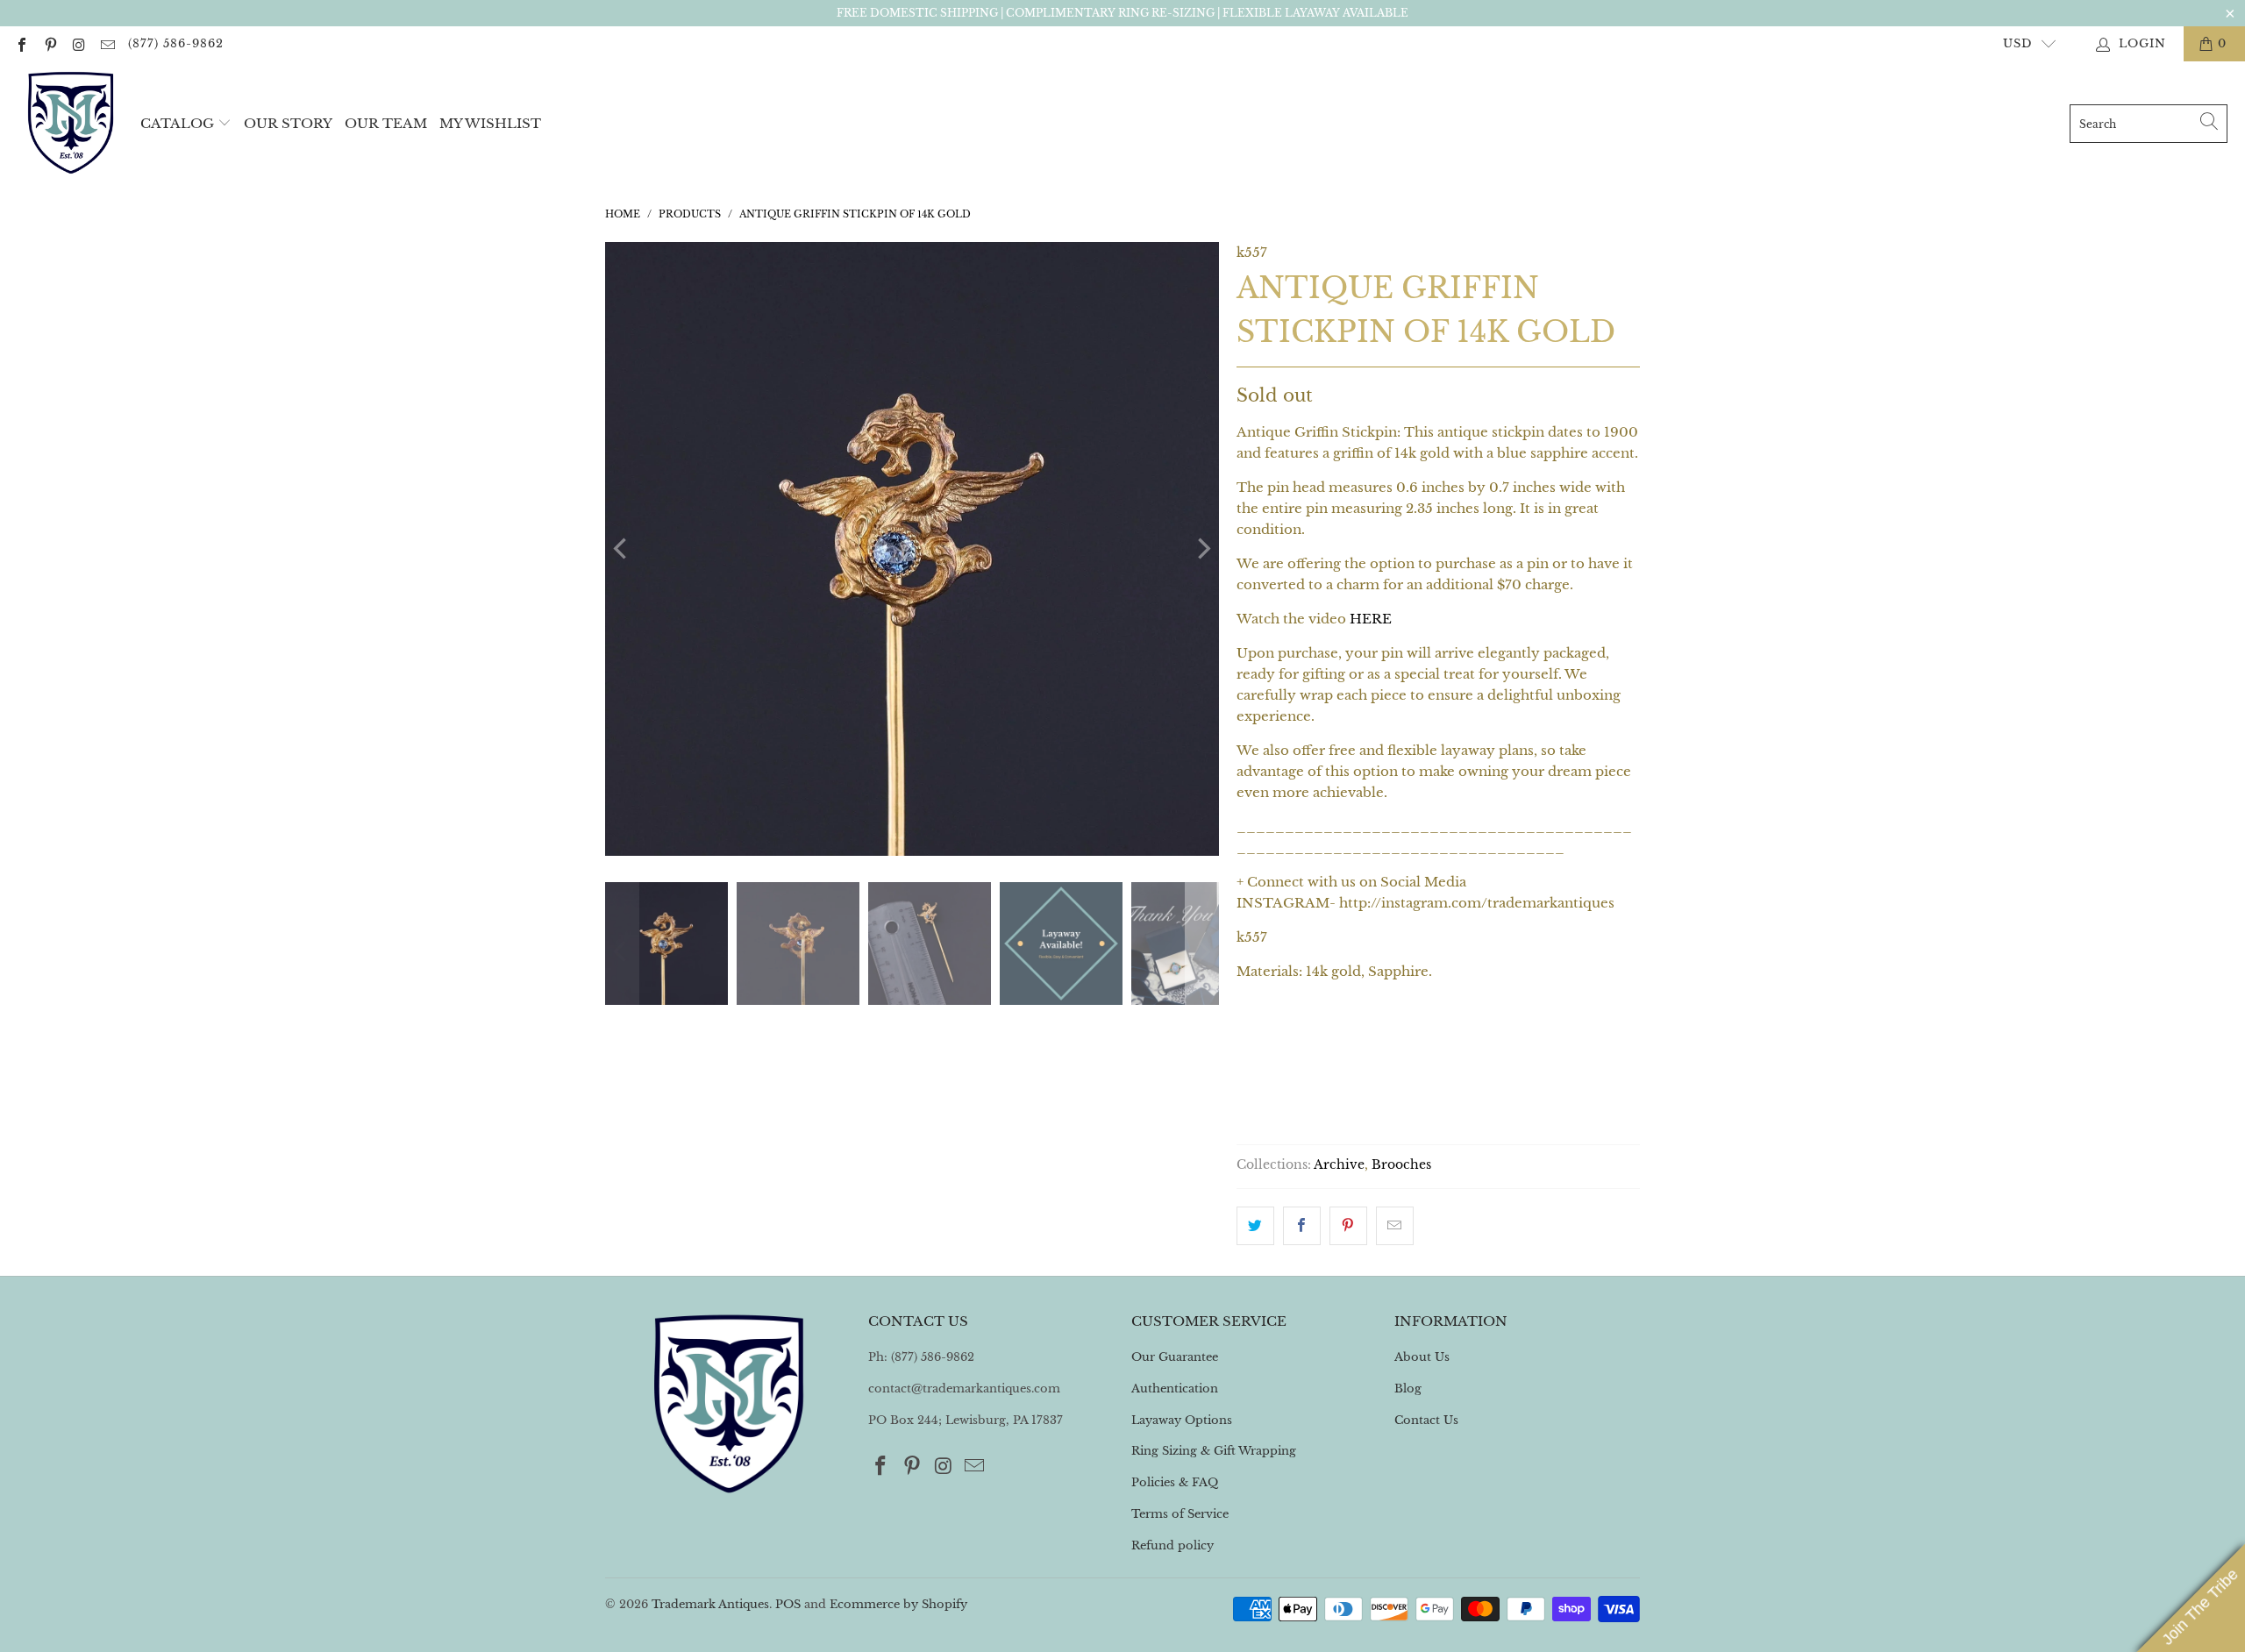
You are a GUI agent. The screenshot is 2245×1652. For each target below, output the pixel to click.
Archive (1339, 1165)
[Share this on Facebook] (1302, 1226)
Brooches (1401, 1165)
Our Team (386, 123)
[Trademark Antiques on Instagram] (78, 43)
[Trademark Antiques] (70, 124)
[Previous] (622, 549)
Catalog (177, 123)
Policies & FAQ (1175, 1482)
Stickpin (1279, 1047)
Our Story (288, 123)
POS (788, 1604)
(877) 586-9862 (176, 43)
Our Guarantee (1175, 1357)
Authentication (1175, 1389)
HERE (1371, 619)
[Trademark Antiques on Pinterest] (49, 43)
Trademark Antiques (710, 1604)
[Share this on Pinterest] (1348, 1226)
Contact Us (1426, 1420)
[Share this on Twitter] (1255, 1226)
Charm (1365, 1047)
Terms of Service (1180, 1514)
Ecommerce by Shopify (898, 1604)
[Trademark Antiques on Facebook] (21, 43)
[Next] (1202, 549)
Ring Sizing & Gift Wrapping (1214, 1451)
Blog (1408, 1389)
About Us (1422, 1357)
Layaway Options (1182, 1420)
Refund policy (1172, 1545)
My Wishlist (490, 123)
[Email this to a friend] (1395, 1226)
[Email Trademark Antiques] (106, 43)
